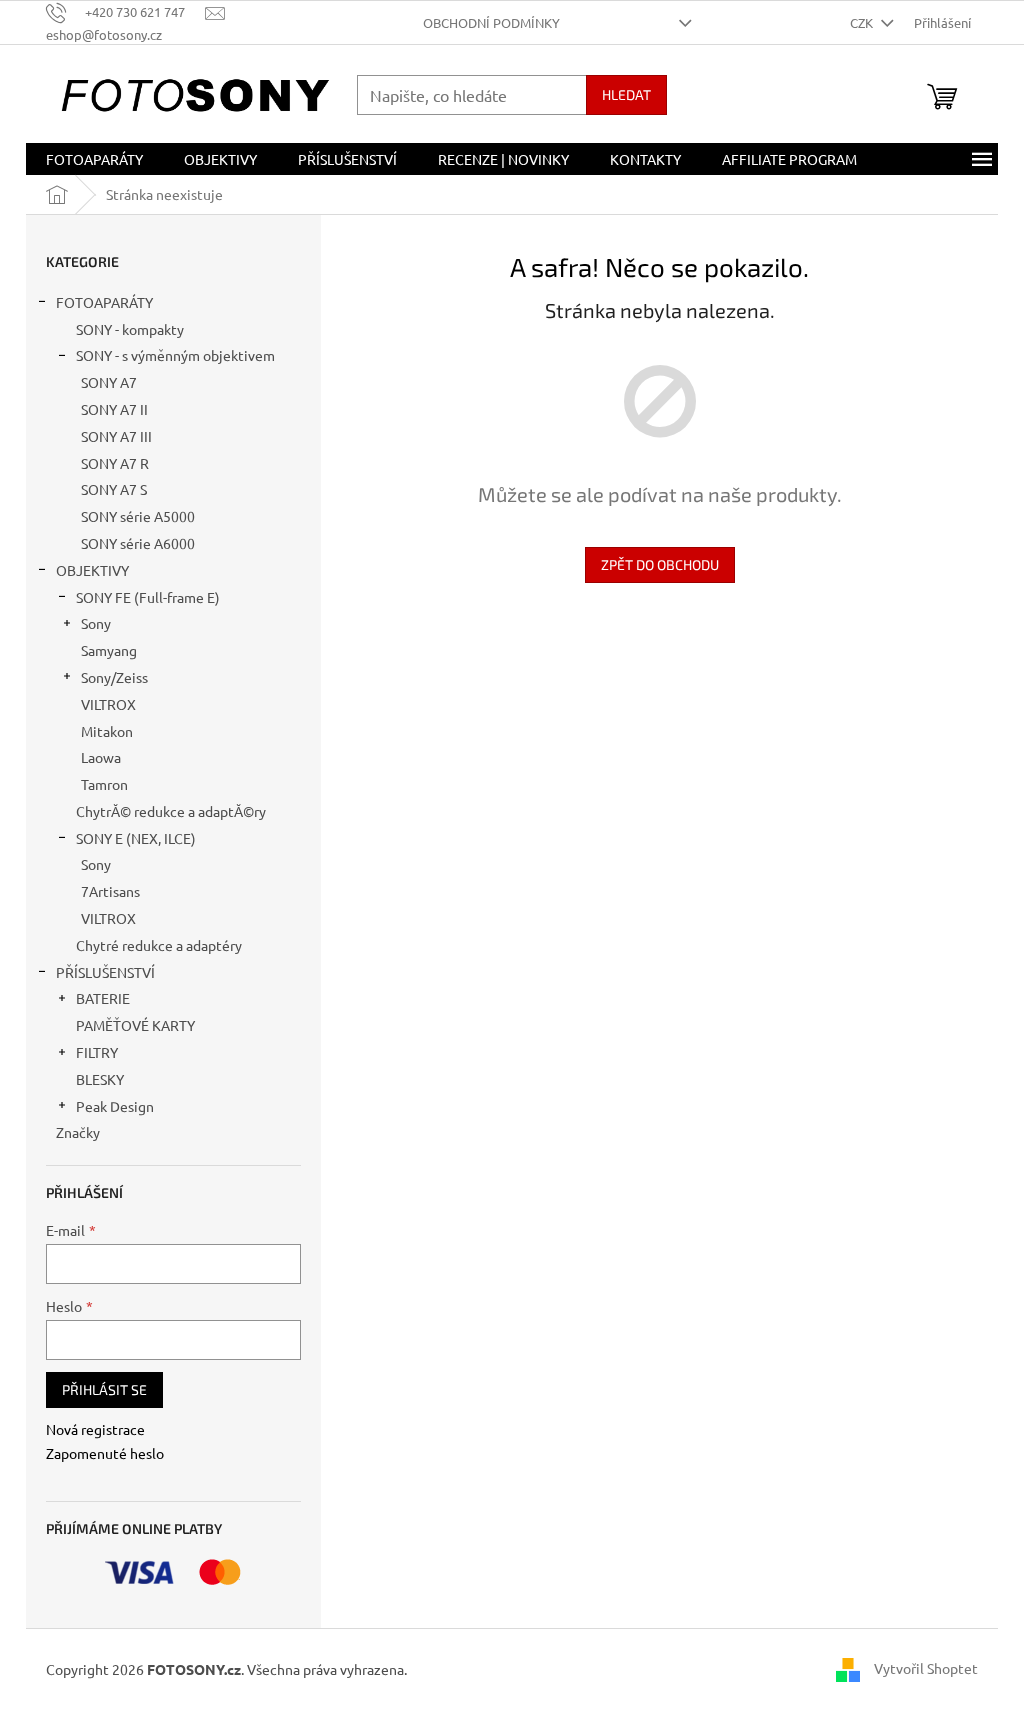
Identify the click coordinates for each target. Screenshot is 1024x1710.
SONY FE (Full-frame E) (148, 597)
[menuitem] (94, 159)
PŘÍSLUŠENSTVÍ (105, 972)
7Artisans (110, 891)
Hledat (626, 94)
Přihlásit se (104, 1389)
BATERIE (103, 998)
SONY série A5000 (138, 516)
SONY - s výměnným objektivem (175, 355)
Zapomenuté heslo (105, 1453)
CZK (863, 22)
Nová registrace (95, 1429)
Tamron (104, 784)
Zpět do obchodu (660, 564)
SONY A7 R (115, 463)
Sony (96, 623)
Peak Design (115, 1106)
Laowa (101, 757)
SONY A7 (109, 382)
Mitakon (107, 731)
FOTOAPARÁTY (104, 302)
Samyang (109, 650)
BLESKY (100, 1079)
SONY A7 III (116, 436)
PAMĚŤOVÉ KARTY (135, 1025)
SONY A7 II (114, 409)
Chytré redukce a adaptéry (159, 945)
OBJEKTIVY (92, 570)
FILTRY (97, 1052)
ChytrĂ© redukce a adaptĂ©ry (171, 811)
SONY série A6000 (138, 543)
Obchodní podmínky (491, 22)
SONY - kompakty (130, 329)
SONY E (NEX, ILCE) (136, 838)
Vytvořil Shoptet (926, 1668)
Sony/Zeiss (114, 677)
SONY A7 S (114, 489)
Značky (78, 1132)
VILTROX (108, 704)
